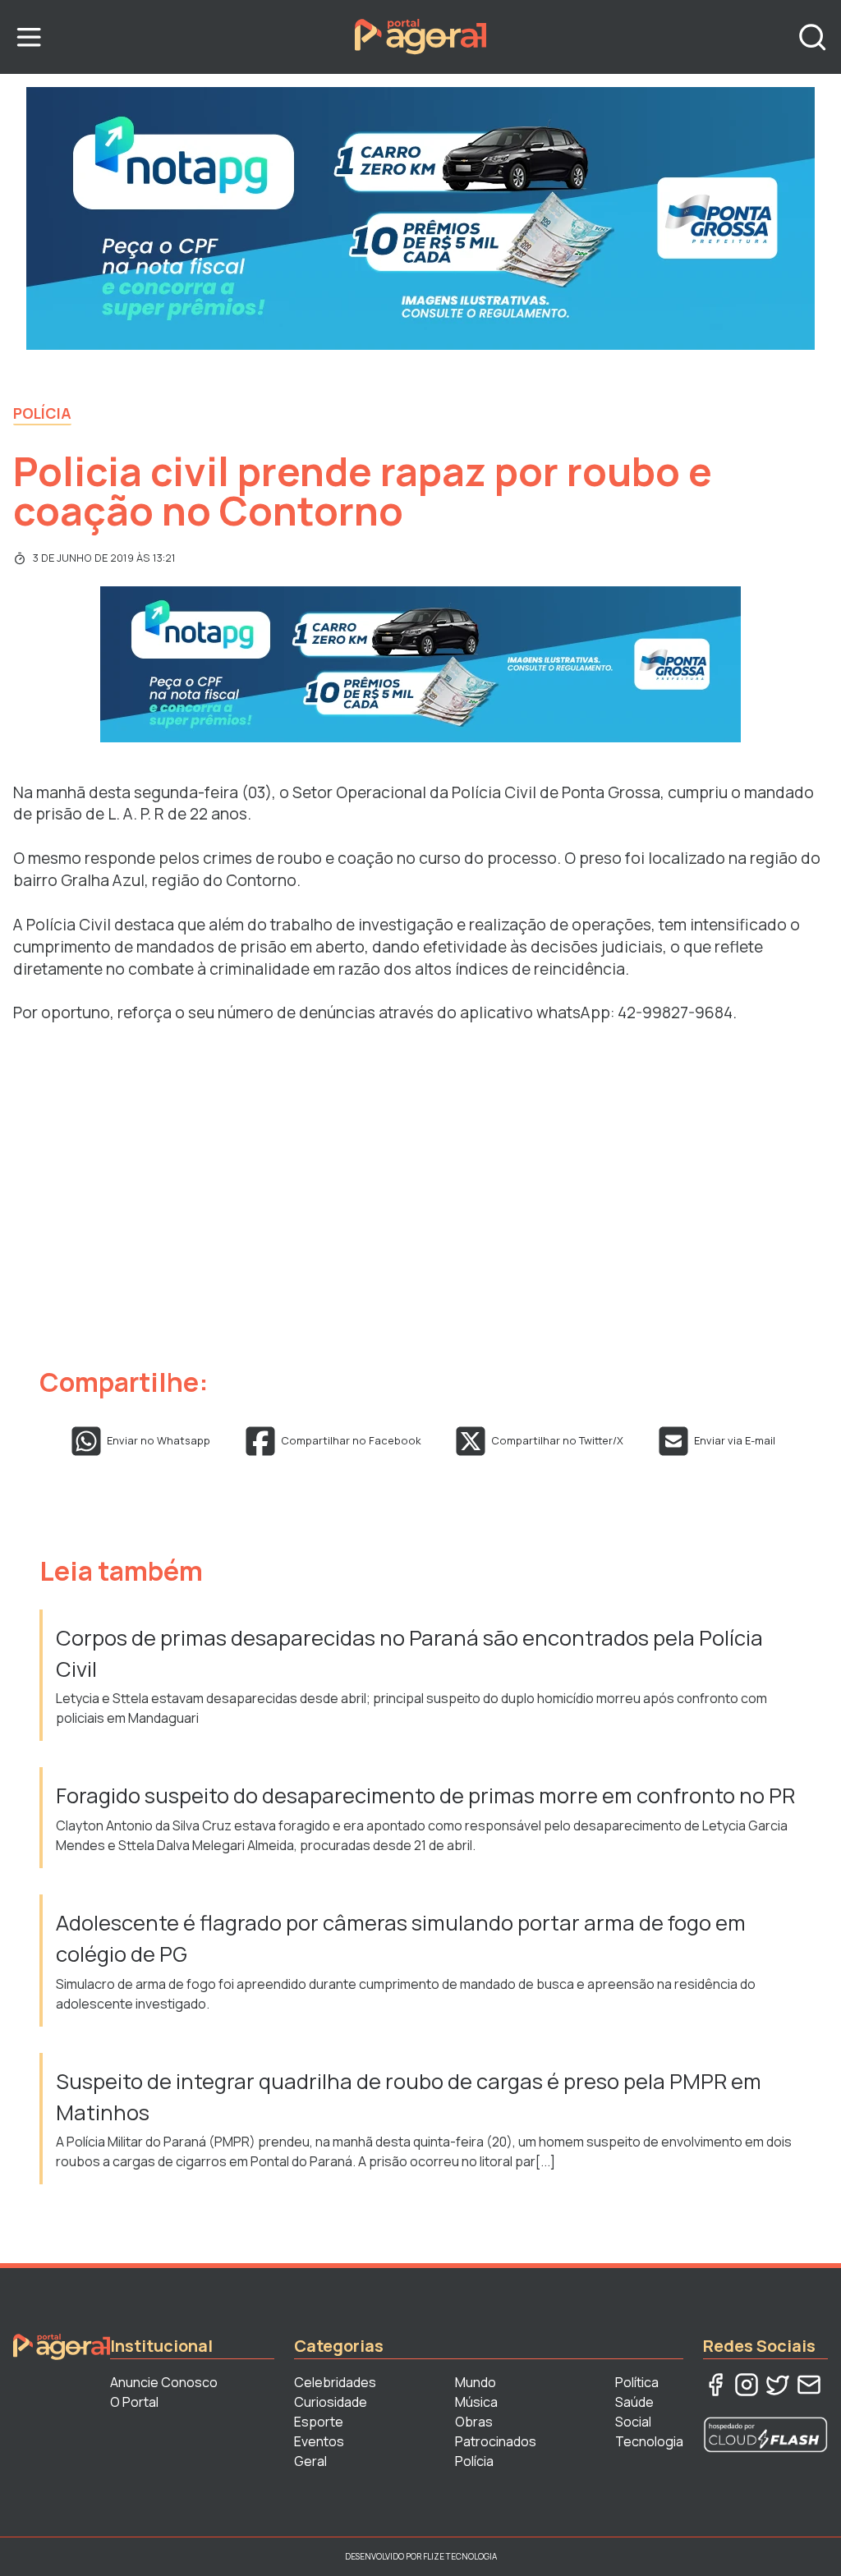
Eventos (319, 2441)
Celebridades (335, 2382)
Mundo (476, 2382)
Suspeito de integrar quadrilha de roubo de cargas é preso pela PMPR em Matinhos (409, 2097)
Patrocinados (496, 2441)
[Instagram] (747, 2385)
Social (633, 2422)
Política (637, 2382)
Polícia (42, 413)
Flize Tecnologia (460, 2556)
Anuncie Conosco (164, 2382)
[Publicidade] (420, 218)
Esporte (319, 2422)
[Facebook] (715, 2385)
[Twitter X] (778, 2385)
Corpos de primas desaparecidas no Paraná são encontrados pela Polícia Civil (409, 1653)
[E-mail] (809, 2385)
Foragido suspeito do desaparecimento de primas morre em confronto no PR (425, 1795)
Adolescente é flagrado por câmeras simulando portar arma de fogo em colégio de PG (401, 1938)
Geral (310, 2461)
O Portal (134, 2402)
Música (476, 2402)
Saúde (634, 2402)
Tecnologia (649, 2441)
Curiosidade (331, 2402)
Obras (474, 2422)
